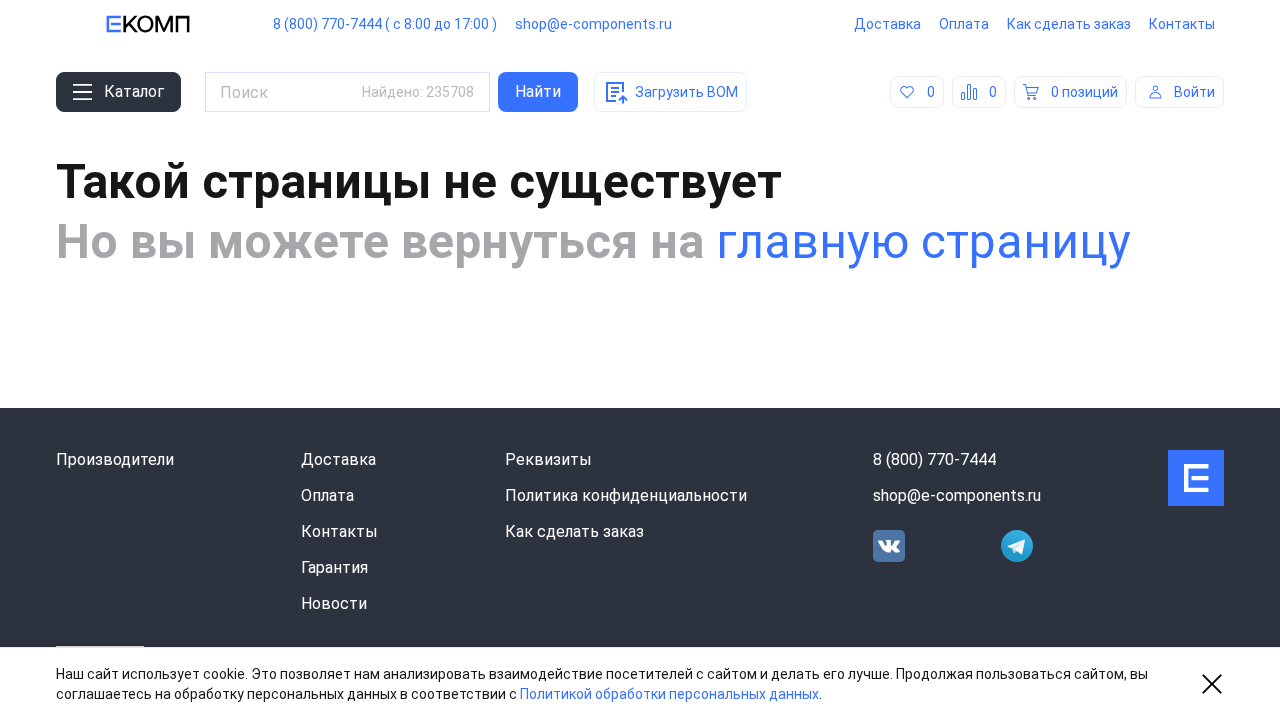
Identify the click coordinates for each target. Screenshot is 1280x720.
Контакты (1182, 24)
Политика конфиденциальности (626, 495)
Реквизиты (548, 459)
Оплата (964, 24)
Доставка (887, 24)
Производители (115, 459)
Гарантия (334, 567)
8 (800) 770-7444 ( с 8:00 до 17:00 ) (385, 24)
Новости (334, 603)
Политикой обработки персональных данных (669, 694)
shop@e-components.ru (593, 24)
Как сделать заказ (1069, 24)
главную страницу (923, 241)
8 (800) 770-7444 (934, 459)
